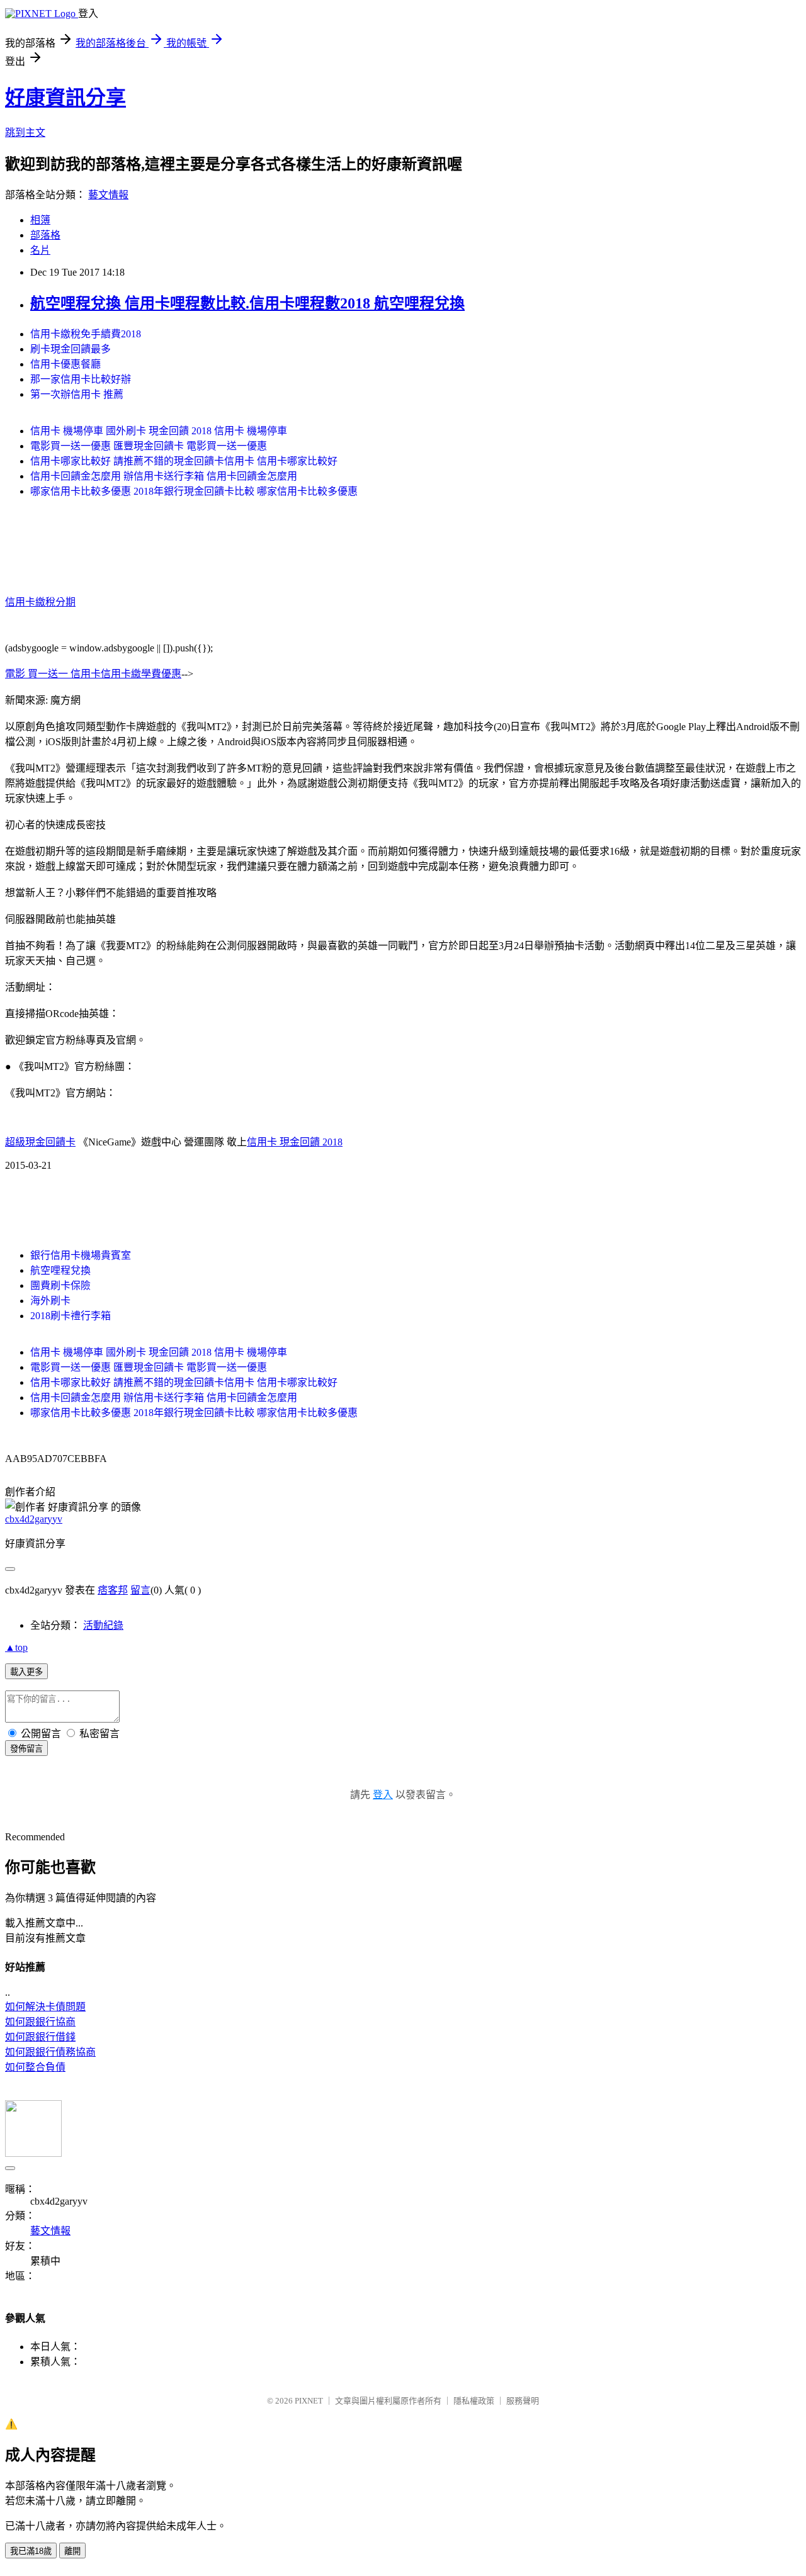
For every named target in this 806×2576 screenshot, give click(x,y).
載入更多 (26, 1672)
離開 (72, 2551)
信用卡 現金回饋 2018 (295, 1142)
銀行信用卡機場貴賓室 (81, 1255)
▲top (16, 1647)
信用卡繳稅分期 (40, 602)
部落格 (45, 235)
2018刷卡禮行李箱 (71, 1316)
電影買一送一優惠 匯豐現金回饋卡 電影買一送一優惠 (149, 446)
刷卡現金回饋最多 (71, 349)
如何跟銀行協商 (40, 2022)
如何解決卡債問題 (45, 2007)
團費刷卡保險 (60, 1285)
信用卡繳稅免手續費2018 (86, 334)
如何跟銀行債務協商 (50, 2052)
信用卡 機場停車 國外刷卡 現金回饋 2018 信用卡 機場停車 (159, 431)
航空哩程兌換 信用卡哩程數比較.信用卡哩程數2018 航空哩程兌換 (247, 303)
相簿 (40, 220)
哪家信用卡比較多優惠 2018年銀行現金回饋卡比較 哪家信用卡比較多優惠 (194, 491)
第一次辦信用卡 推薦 (77, 394)
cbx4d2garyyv (34, 1519)
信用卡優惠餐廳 (65, 364)
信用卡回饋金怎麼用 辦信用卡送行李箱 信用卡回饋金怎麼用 (164, 476)
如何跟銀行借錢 (40, 2037)
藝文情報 (108, 195)
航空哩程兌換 (60, 1270)
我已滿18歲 (31, 2551)
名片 (40, 250)
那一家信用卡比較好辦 (81, 379)
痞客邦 (113, 1590)
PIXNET (309, 2401)
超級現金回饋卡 (40, 1142)
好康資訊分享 (65, 98)
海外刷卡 (50, 1301)
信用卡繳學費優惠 (141, 674)
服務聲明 (523, 2401)
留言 (140, 1590)
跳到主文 (25, 132)
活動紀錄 (103, 1625)
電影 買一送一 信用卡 (53, 674)
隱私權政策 (474, 2401)
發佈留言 (26, 1749)
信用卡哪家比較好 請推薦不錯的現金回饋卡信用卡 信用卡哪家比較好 (184, 461)
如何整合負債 (35, 2067)
